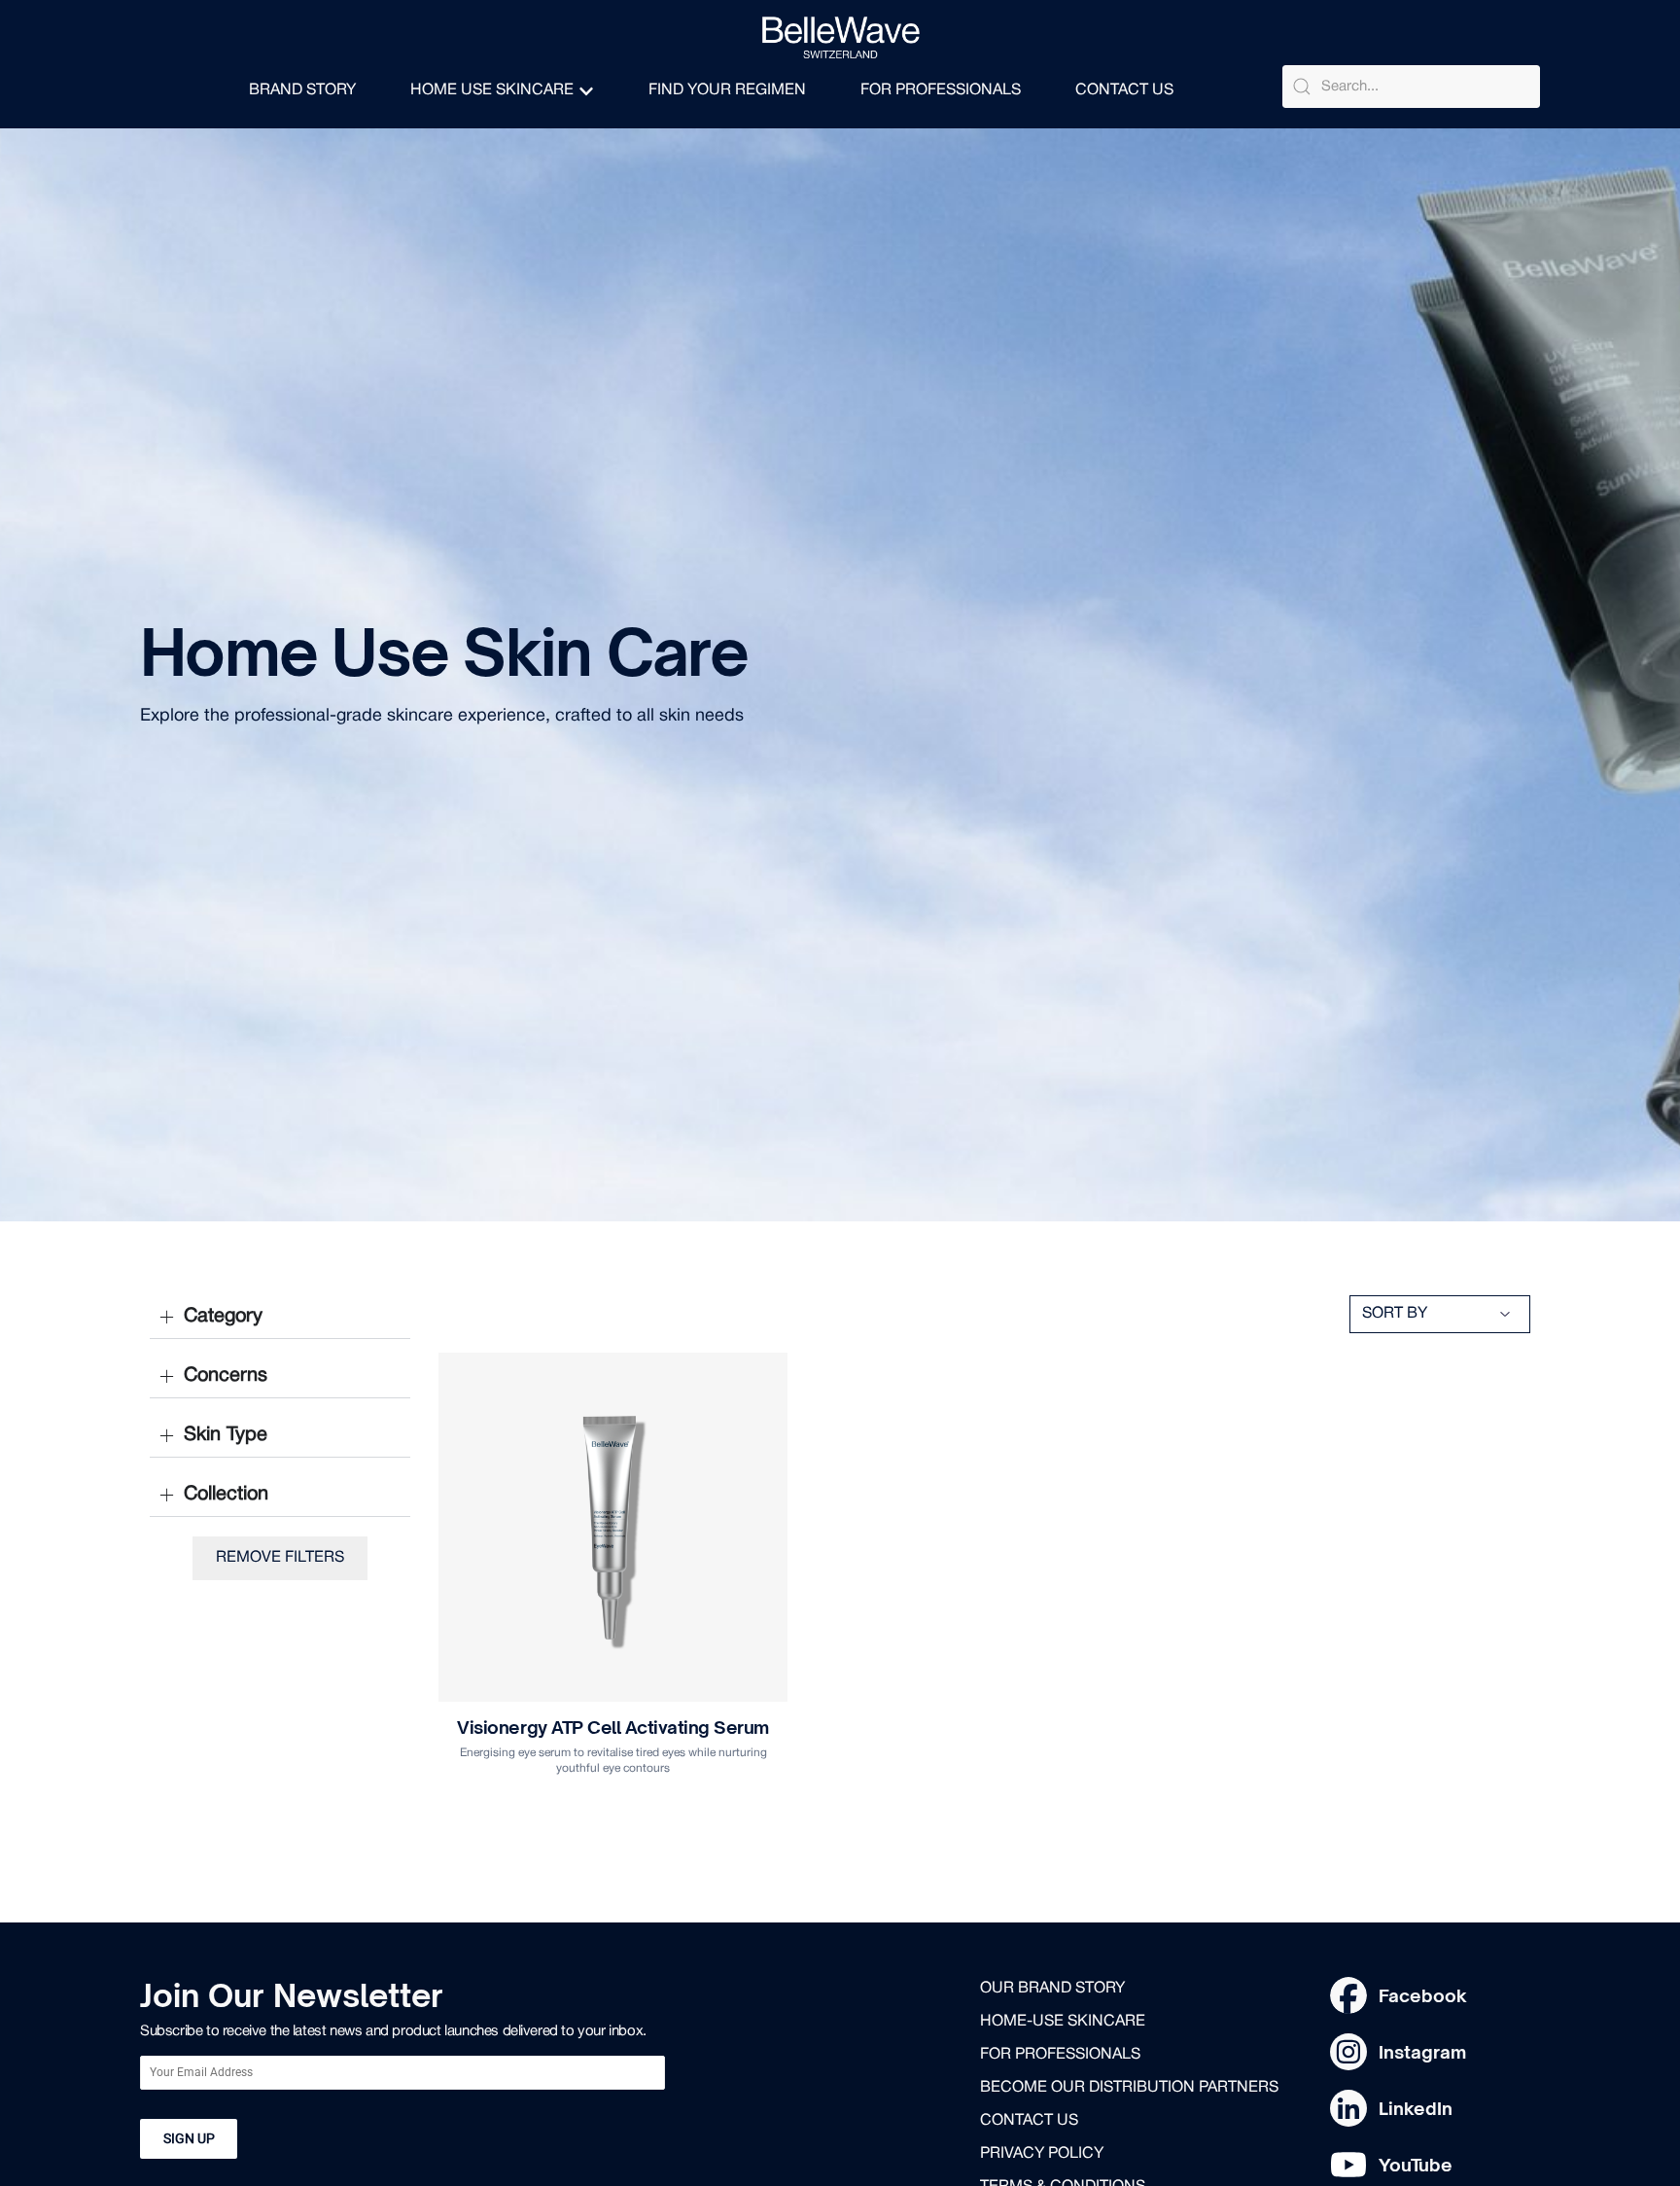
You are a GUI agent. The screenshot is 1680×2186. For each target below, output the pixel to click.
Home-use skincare (1063, 2022)
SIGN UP (189, 2138)
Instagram (1422, 2052)
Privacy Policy (1042, 2154)
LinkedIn (1416, 2108)
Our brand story (1052, 1989)
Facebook (1423, 1995)
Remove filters (280, 1558)
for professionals (1060, 2055)
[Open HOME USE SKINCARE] (586, 91)
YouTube (1416, 2165)
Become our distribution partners (1129, 2088)
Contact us (1029, 2121)
